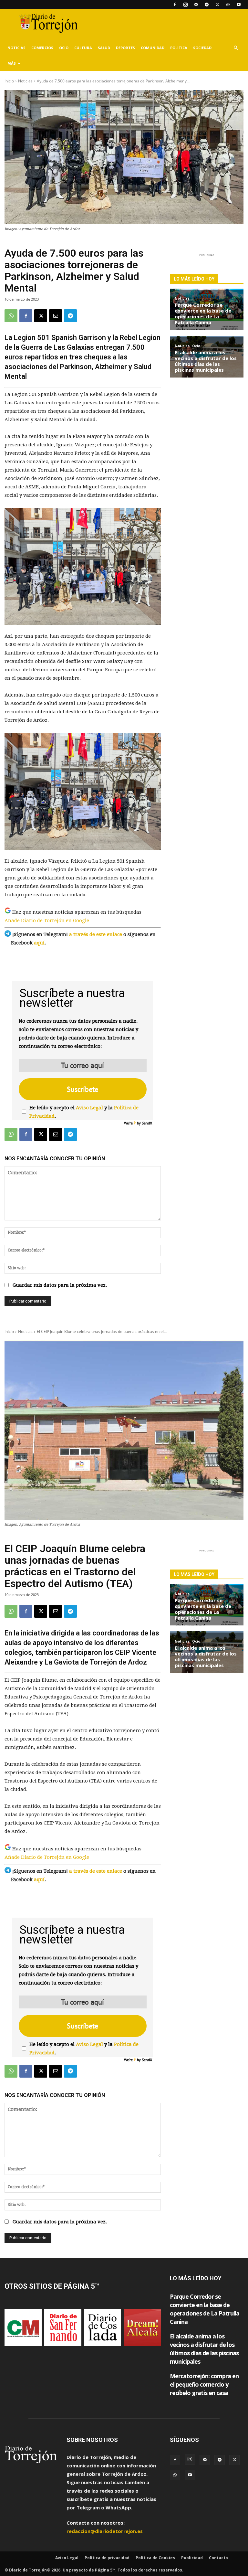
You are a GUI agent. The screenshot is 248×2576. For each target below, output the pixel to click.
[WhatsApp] (228, 5)
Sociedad (202, 48)
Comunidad (153, 48)
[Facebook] (175, 5)
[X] (217, 5)
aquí (39, 943)
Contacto (218, 2558)
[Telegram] (207, 5)
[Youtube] (239, 5)
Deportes (125, 48)
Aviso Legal (89, 1108)
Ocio (64, 48)
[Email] (56, 316)
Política (179, 48)
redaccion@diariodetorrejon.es (105, 2531)
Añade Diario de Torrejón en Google (47, 921)
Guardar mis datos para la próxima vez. (60, 1285)
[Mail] (196, 5)
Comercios (42, 48)
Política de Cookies (155, 2558)
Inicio (9, 81)
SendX (147, 1123)
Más (12, 63)
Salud (104, 48)
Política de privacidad (107, 2558)
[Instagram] (185, 5)
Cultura (83, 48)
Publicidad (192, 2558)
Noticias (16, 48)
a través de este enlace (96, 934)
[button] (236, 48)
